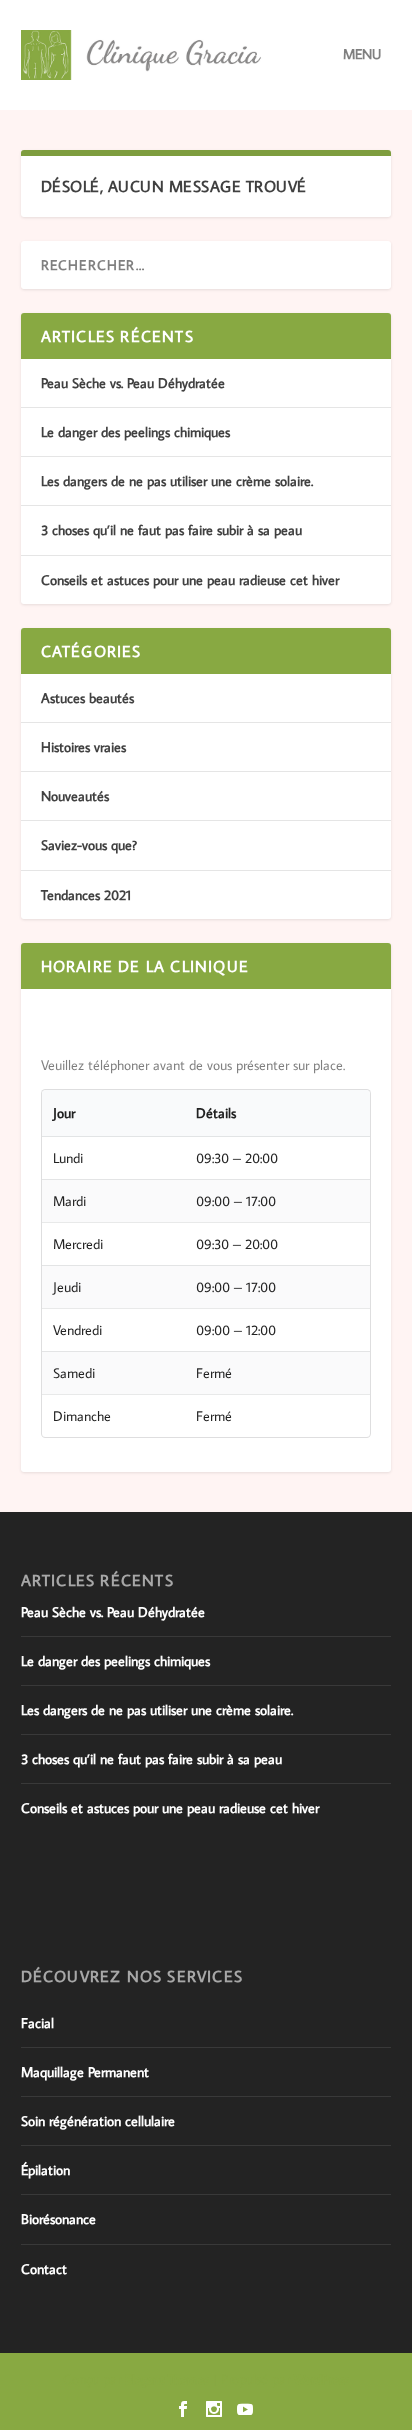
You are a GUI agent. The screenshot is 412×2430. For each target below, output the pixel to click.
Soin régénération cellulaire (98, 2121)
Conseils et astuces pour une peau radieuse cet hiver (190, 580)
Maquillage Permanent (85, 2072)
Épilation (45, 2170)
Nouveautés (75, 796)
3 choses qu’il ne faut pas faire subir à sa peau (171, 530)
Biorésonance (58, 2219)
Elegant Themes (167, 2379)
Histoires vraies (83, 747)
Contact (44, 2269)
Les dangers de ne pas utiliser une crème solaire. (177, 481)
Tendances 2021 (86, 895)
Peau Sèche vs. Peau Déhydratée (133, 383)
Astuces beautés (87, 698)
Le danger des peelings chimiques (135, 432)
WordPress (321, 2379)
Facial (37, 2023)
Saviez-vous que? (89, 845)
